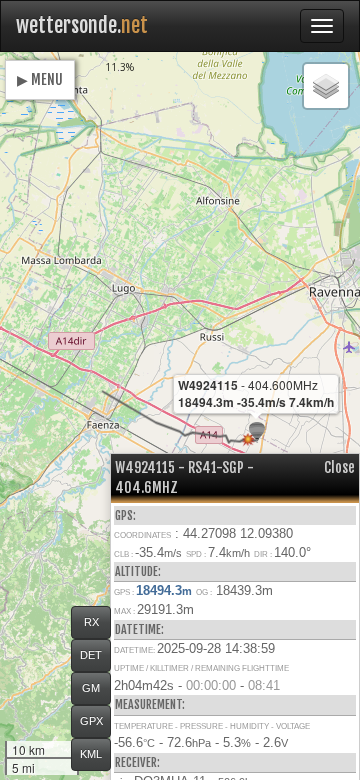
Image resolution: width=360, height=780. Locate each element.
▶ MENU (40, 79)
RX (91, 622)
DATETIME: (139, 629)
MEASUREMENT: (150, 704)
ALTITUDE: (138, 571)
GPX (91, 721)
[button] (257, 432)
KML (91, 754)
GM (91, 688)
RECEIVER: (137, 762)
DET (91, 655)
